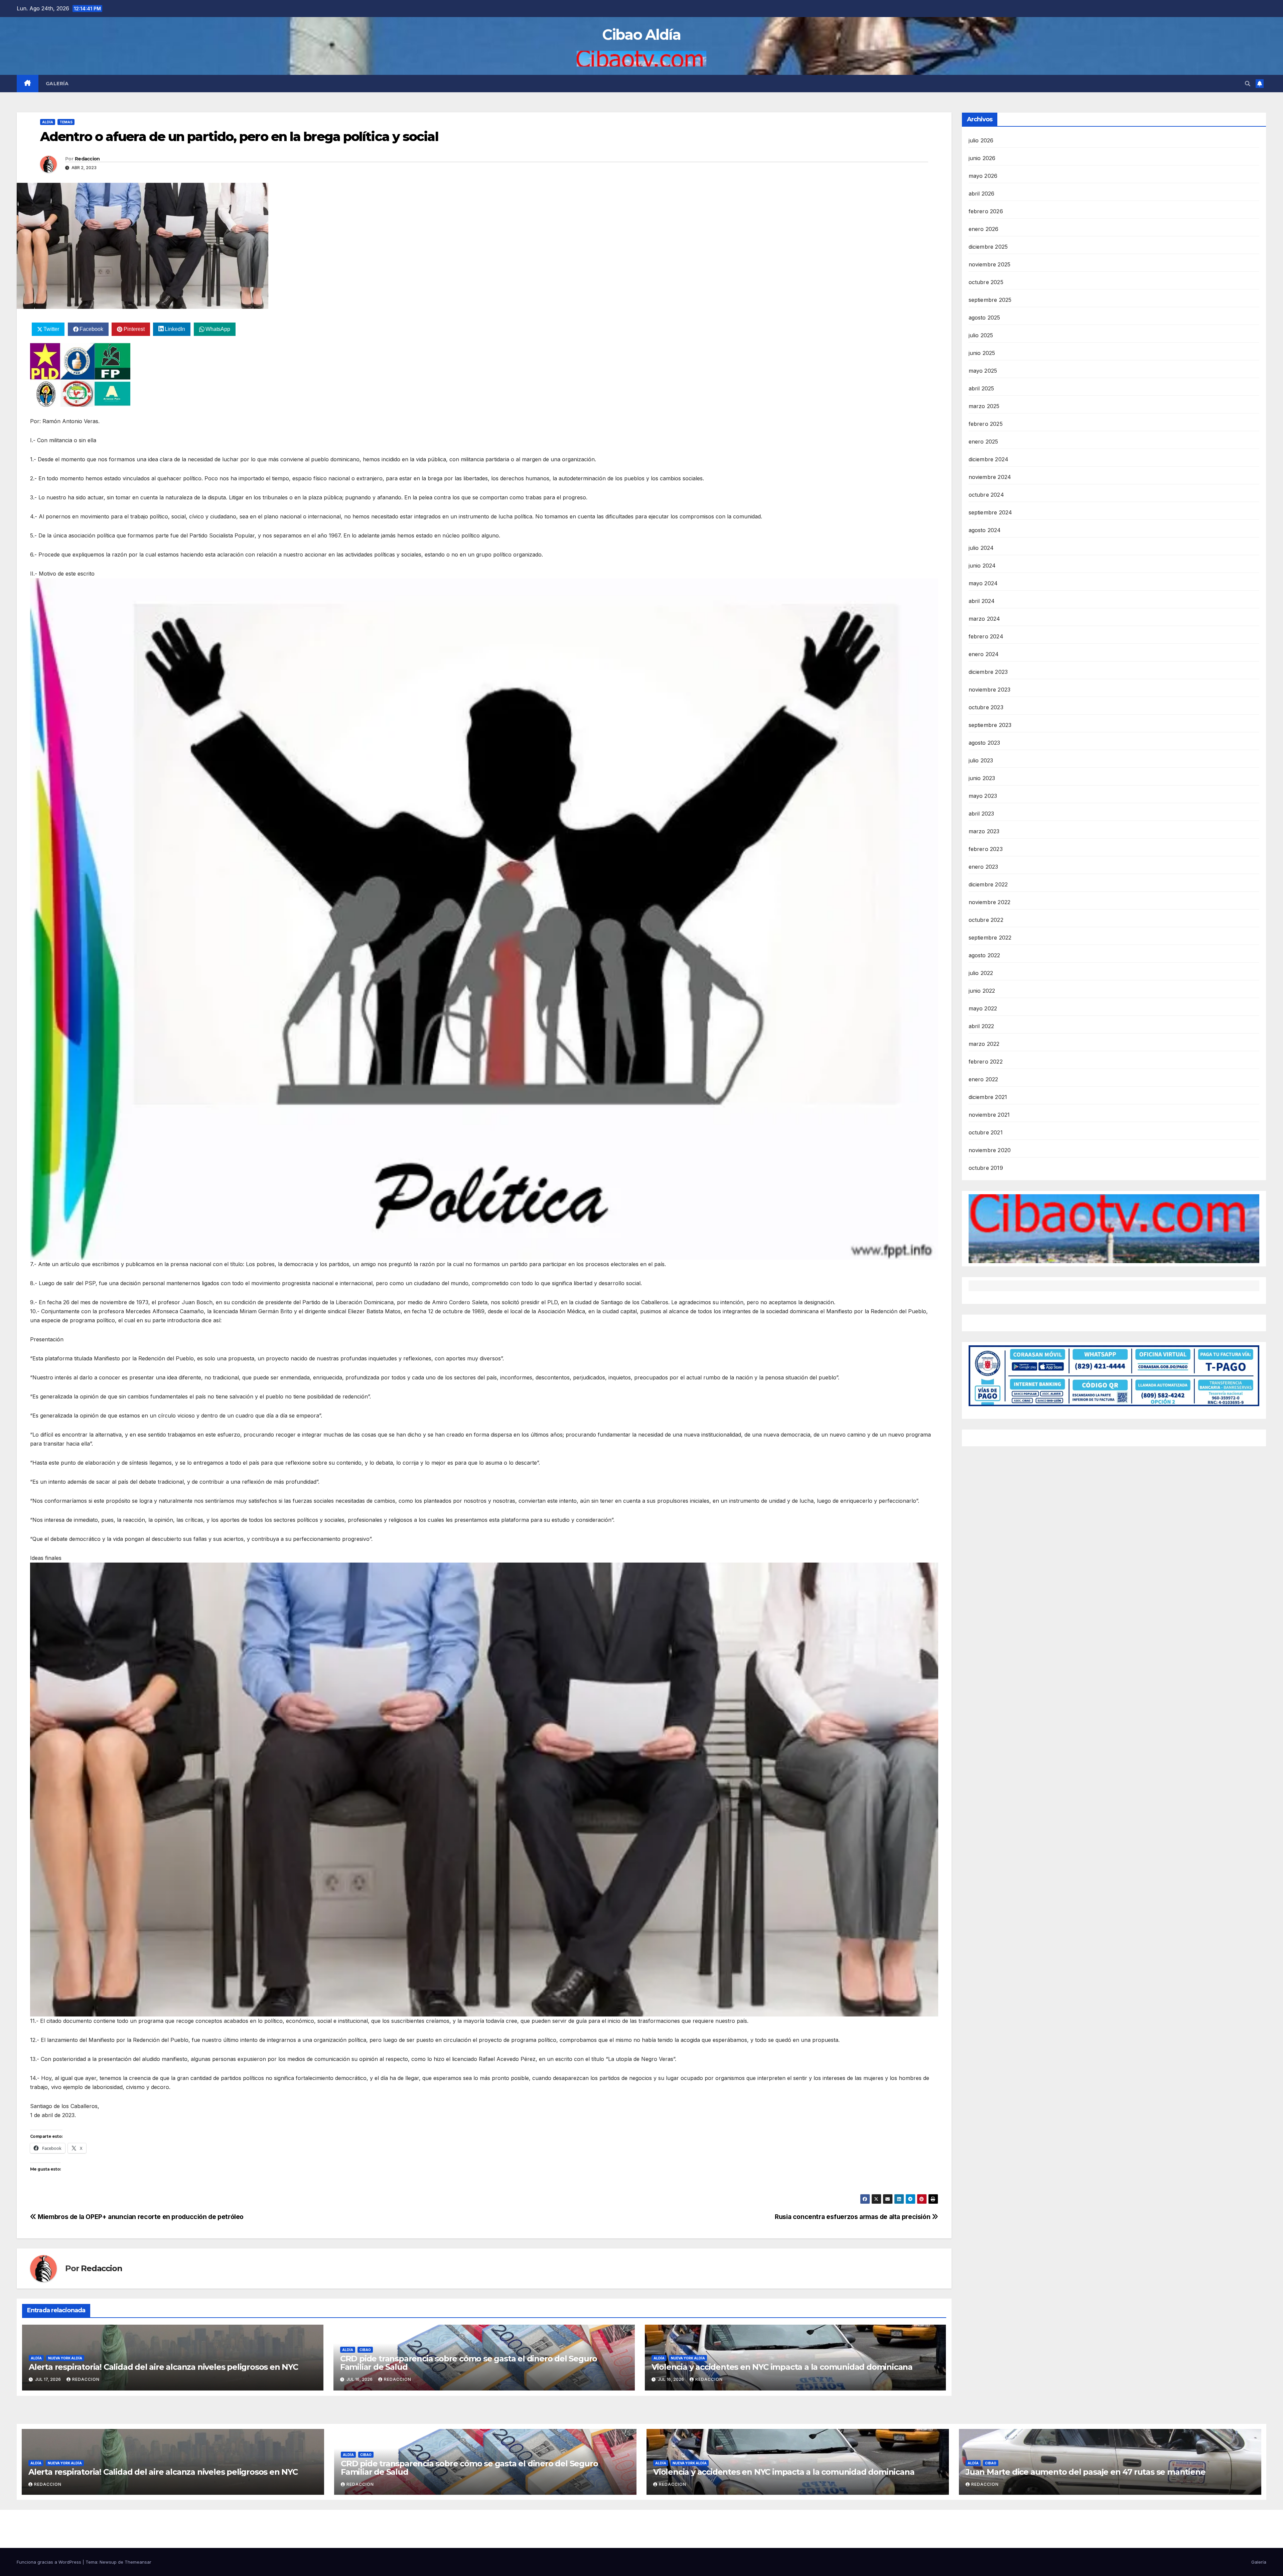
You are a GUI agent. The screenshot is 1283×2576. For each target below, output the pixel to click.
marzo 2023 (984, 831)
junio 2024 (982, 566)
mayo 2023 (983, 796)
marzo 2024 (984, 619)
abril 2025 (981, 388)
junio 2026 (982, 158)
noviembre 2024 (990, 477)
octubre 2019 (986, 1168)
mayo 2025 (983, 371)
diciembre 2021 (988, 1097)
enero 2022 (983, 1079)
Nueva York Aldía (65, 2358)
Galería (57, 84)
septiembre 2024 (990, 512)
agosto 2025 (984, 318)
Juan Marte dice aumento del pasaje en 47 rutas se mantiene (1085, 2472)
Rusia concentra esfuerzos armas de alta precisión (853, 2217)
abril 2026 (982, 194)
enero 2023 (983, 867)
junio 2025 (982, 353)
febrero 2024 (986, 636)
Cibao (365, 2350)
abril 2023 (981, 814)
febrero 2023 (986, 849)
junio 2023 (982, 778)
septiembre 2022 (990, 938)
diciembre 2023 (988, 672)
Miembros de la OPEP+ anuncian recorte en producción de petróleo (140, 2217)
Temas (66, 122)
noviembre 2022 (990, 902)
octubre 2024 (986, 495)
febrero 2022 (986, 1062)
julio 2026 (981, 140)
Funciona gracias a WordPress (50, 2562)
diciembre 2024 (989, 459)
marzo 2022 (984, 1044)
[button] (1248, 84)
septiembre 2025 (990, 300)
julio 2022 (981, 973)
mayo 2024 (983, 583)
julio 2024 (981, 548)
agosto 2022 (984, 955)
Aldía (48, 122)
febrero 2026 (986, 211)
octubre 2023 (986, 707)
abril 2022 (981, 1026)
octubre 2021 (986, 1132)
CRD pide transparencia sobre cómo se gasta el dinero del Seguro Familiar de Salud (469, 2363)
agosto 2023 (984, 743)
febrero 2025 (986, 424)
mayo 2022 (983, 1008)
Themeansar (138, 2562)
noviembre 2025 (990, 264)
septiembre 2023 (990, 725)
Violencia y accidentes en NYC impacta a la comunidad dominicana (782, 2367)
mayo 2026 (983, 176)
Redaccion (87, 159)
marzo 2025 (984, 406)
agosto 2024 (985, 530)
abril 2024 (982, 601)
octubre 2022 (986, 920)
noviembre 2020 (990, 1150)
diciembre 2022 (988, 884)
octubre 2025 (986, 282)
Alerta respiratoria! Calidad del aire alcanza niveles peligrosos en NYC (163, 2367)
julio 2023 (981, 760)
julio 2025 (981, 335)
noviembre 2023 (990, 690)
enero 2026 (984, 229)
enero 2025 (983, 442)
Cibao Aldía (641, 35)
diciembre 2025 (988, 247)
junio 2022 (982, 991)
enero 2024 (984, 654)
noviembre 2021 (989, 1115)
